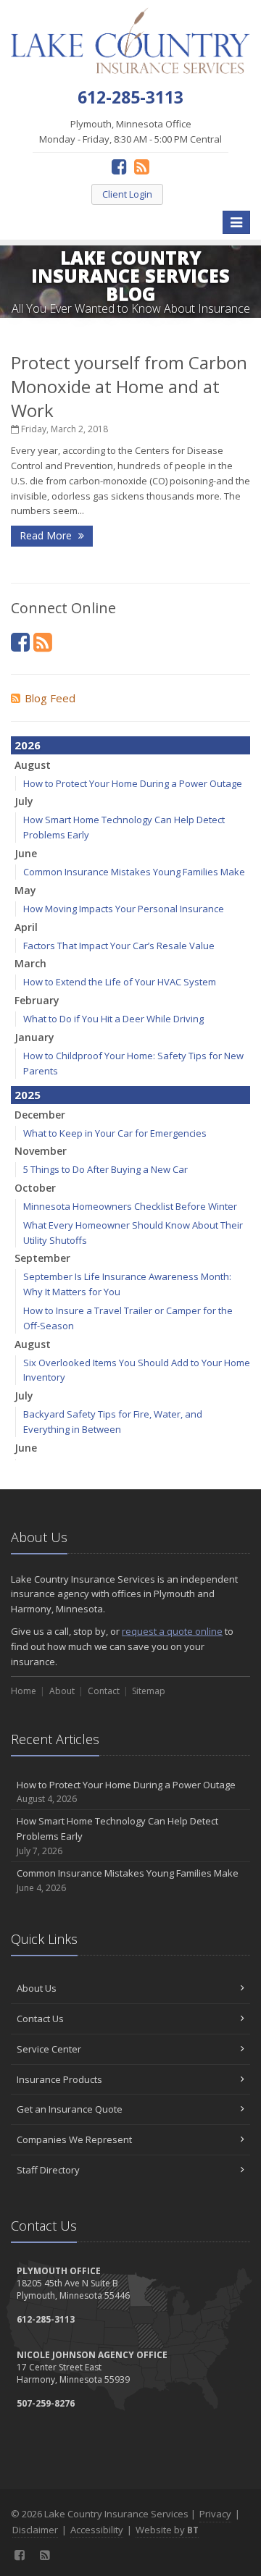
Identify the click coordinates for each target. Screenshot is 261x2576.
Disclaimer (35, 2530)
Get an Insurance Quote (70, 2109)
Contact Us (40, 2019)
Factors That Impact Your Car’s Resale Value (119, 946)
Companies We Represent (74, 2139)
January (34, 1037)
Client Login (127, 194)
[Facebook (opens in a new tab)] (119, 166)
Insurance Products (59, 2079)
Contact (104, 1691)
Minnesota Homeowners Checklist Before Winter (130, 1206)
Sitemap (149, 1691)
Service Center (49, 2049)
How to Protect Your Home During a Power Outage (133, 783)
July (24, 801)
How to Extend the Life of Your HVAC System (120, 982)
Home (24, 1691)
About (62, 1691)
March (30, 963)
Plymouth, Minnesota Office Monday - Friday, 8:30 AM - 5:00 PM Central (130, 131)
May (25, 890)
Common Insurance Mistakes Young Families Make (134, 872)
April (26, 927)
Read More (47, 535)
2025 (28, 1095)
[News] (142, 166)
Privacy (215, 2514)
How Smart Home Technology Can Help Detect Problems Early (117, 1836)
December (40, 1115)
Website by (167, 2530)
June (26, 853)
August (33, 765)
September (42, 1258)
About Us (37, 1988)
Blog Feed (50, 698)
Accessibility (97, 2530)
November (41, 1151)
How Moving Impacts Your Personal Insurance (124, 909)
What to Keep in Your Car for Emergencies (115, 1133)
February (37, 1000)
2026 (28, 745)
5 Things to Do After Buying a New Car (105, 1169)
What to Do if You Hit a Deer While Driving (113, 1019)
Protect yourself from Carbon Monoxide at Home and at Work (129, 386)
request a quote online (172, 1631)
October (35, 1188)
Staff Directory (48, 2170)
